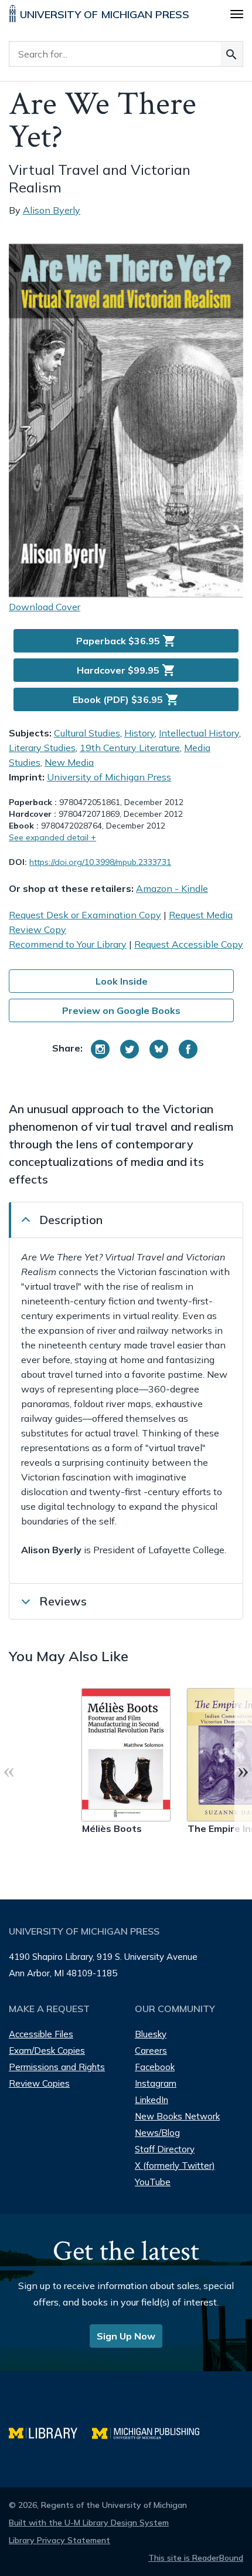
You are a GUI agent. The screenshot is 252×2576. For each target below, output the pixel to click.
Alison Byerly (52, 210)
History (139, 733)
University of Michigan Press (109, 777)
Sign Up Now (126, 2336)
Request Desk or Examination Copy (85, 915)
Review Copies (39, 2083)
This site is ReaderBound (196, 2558)
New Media (69, 762)
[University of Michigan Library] (50, 2432)
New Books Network (177, 2116)
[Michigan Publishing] (151, 2432)
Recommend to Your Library (68, 944)
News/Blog (157, 2133)
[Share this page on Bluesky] (159, 1049)
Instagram (156, 2083)
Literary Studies (42, 748)
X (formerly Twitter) (175, 2166)
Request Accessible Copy (189, 944)
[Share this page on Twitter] (130, 1049)
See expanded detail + (52, 837)
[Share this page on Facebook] (188, 1049)
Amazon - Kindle (172, 888)
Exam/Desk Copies (47, 2051)
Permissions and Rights (57, 2067)
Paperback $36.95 (126, 641)
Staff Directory (165, 2149)
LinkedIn (151, 2100)
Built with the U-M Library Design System (89, 2523)
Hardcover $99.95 (126, 670)
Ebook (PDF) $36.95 (126, 699)
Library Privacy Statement (59, 2540)
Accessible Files (41, 2034)
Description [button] (71, 1220)
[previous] (9, 1770)
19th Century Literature (130, 748)
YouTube (153, 2182)
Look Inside (122, 981)
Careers (151, 2051)
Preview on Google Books (121, 1010)
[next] (243, 1770)
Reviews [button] (63, 1601)
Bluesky (151, 2034)
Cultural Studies (87, 733)
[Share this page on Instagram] (100, 1049)
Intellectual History (199, 733)
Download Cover (45, 607)
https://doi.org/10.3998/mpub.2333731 (100, 862)
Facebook (155, 2067)
